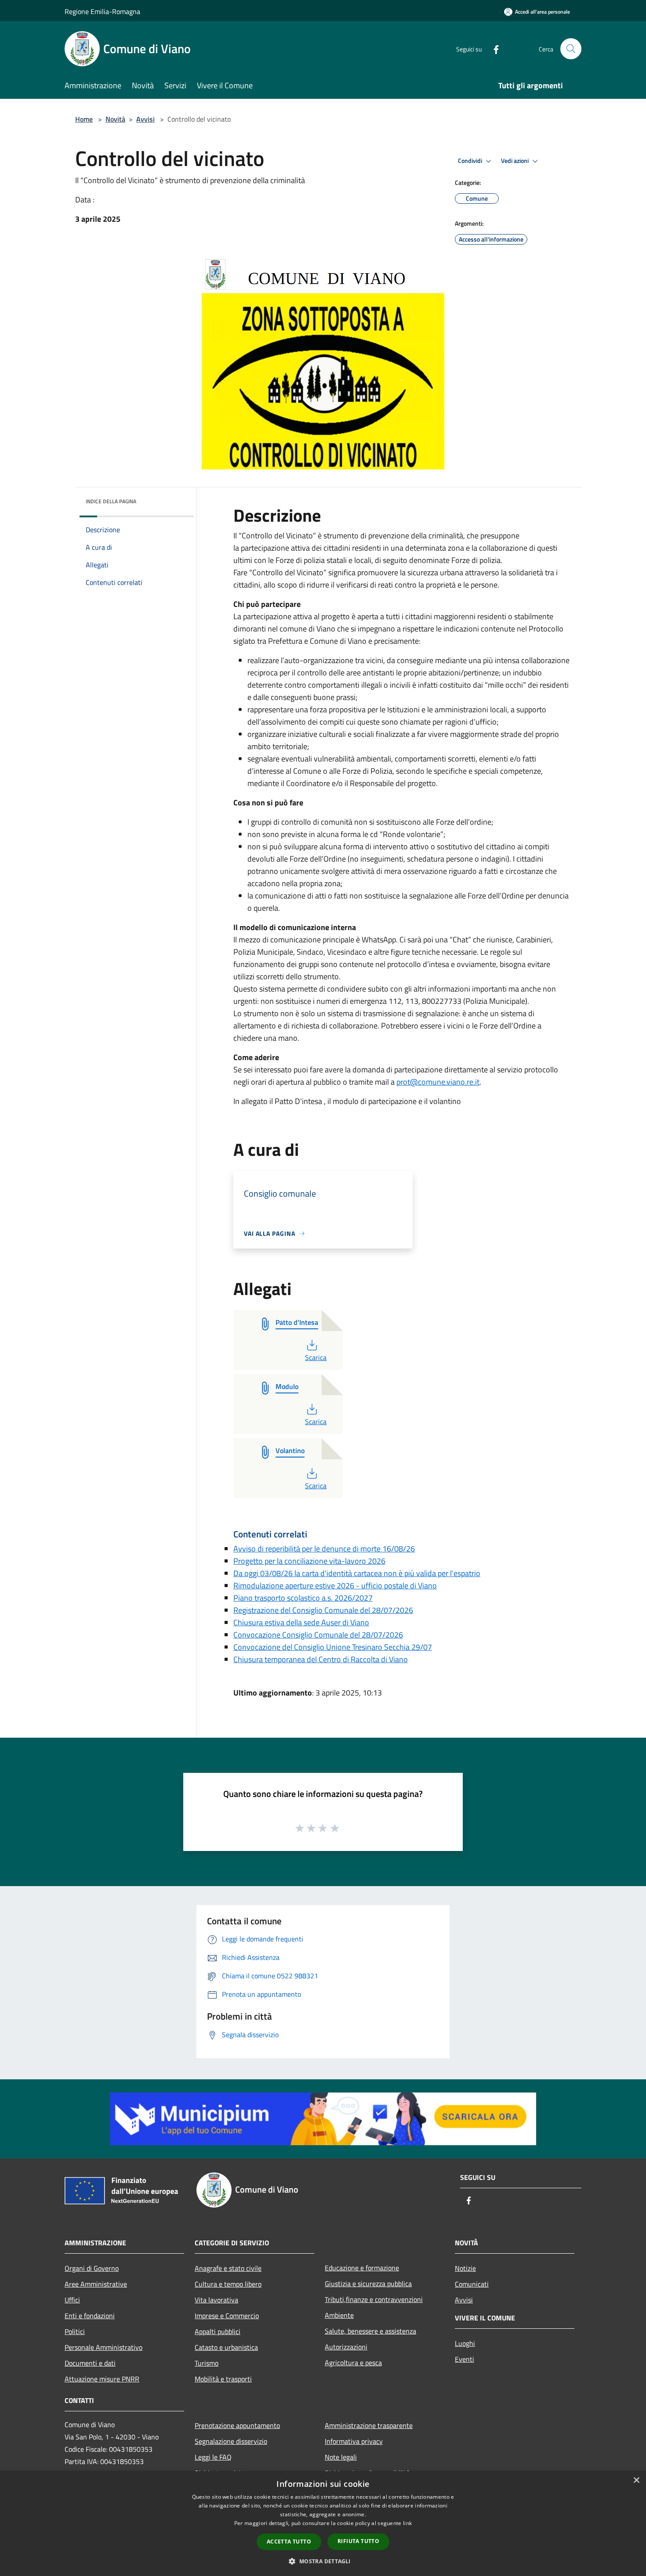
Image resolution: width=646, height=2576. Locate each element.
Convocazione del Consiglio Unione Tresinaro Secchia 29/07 (333, 1647)
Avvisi (145, 119)
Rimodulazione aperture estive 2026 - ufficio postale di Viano (335, 1586)
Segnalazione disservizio (231, 2441)
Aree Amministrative (96, 2284)
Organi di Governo (92, 2268)
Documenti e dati (90, 2363)
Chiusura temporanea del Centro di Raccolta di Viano (321, 1659)
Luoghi (465, 2343)
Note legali (341, 2457)
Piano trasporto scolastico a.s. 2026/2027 (303, 1598)
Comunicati (472, 2284)
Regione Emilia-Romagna (102, 11)
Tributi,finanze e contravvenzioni (374, 2299)
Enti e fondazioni (90, 2316)
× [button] (636, 2480)
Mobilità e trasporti (223, 2379)
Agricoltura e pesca (353, 2363)
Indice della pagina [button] (111, 501)
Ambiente (339, 2315)
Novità (115, 119)
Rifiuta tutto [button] (358, 2541)
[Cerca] (571, 49)
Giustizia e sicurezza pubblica (368, 2284)
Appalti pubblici (218, 2331)
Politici (75, 2331)
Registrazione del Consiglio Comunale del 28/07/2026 (323, 1610)
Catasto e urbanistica (226, 2347)
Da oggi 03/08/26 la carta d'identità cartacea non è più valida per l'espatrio (357, 1573)
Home (84, 119)
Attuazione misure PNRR (102, 2379)
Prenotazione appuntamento (237, 2425)
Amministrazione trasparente (369, 2425)
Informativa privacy (354, 2441)
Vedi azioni (515, 161)
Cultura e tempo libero (228, 2284)
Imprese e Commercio (227, 2316)
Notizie (465, 2268)
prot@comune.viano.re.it (438, 1082)
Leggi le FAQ (213, 2457)
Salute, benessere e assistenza (370, 2331)
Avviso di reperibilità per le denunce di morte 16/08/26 (324, 1549)
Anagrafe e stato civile (228, 2268)
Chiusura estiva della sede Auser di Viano (301, 1622)
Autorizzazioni (346, 2347)
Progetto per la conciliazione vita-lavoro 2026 (309, 1561)
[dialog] (323, 2524)
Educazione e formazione (362, 2268)
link (407, 2523)
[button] (323, 2561)
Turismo (207, 2363)
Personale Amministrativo (103, 2347)
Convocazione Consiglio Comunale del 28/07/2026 (318, 1635)
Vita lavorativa (216, 2300)
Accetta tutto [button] (289, 2542)
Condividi (471, 161)
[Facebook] (493, 49)
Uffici (72, 2300)
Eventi (465, 2359)
